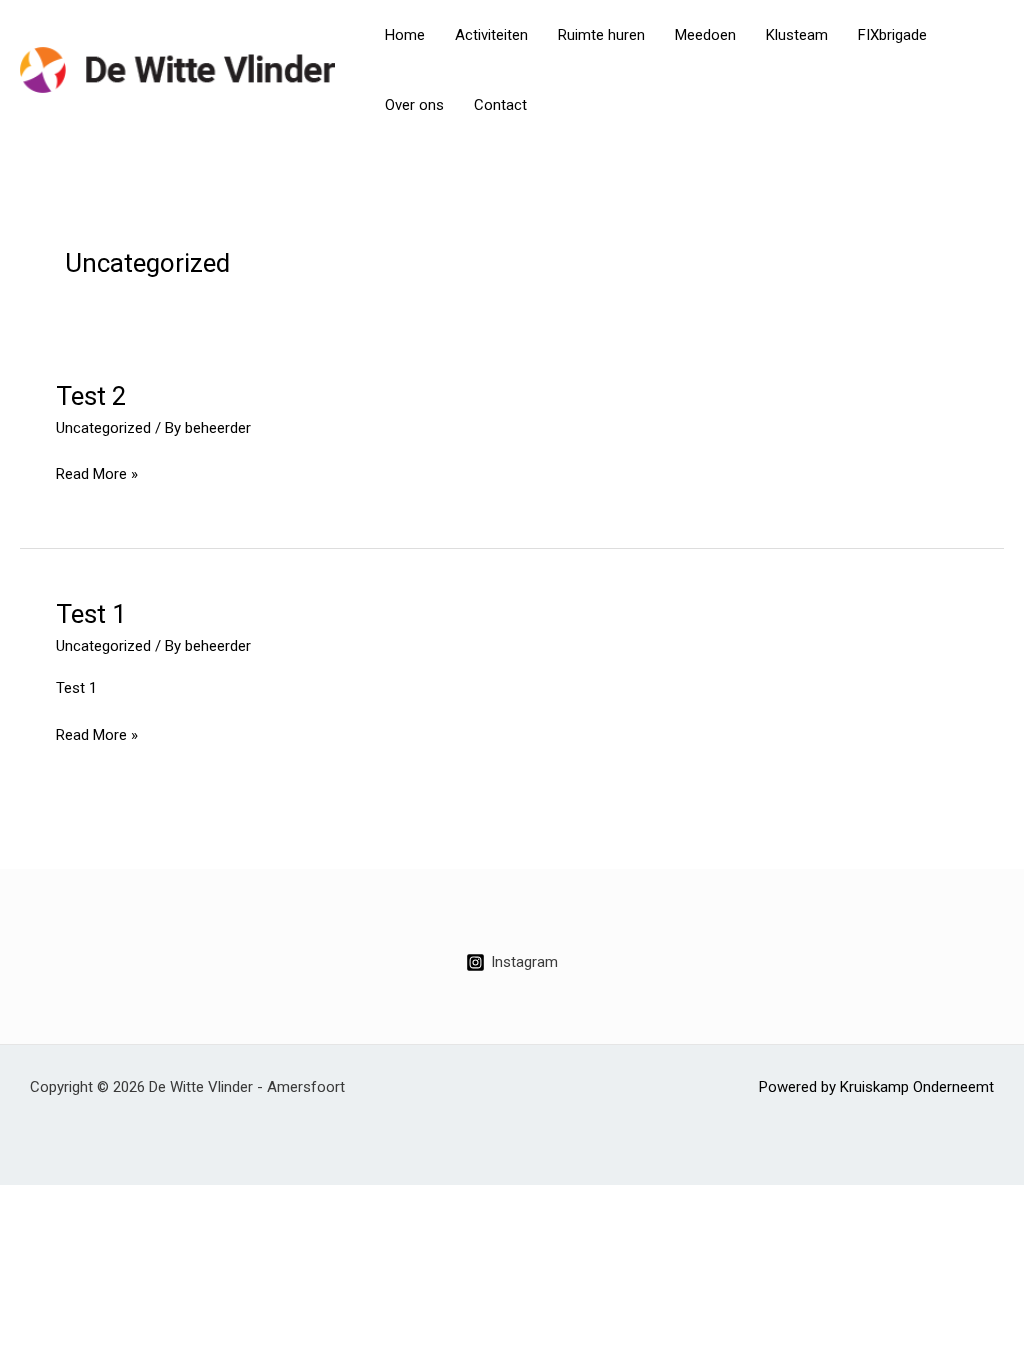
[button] (984, 70)
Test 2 (91, 396)
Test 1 (91, 614)
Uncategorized (103, 428)
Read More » (97, 472)
